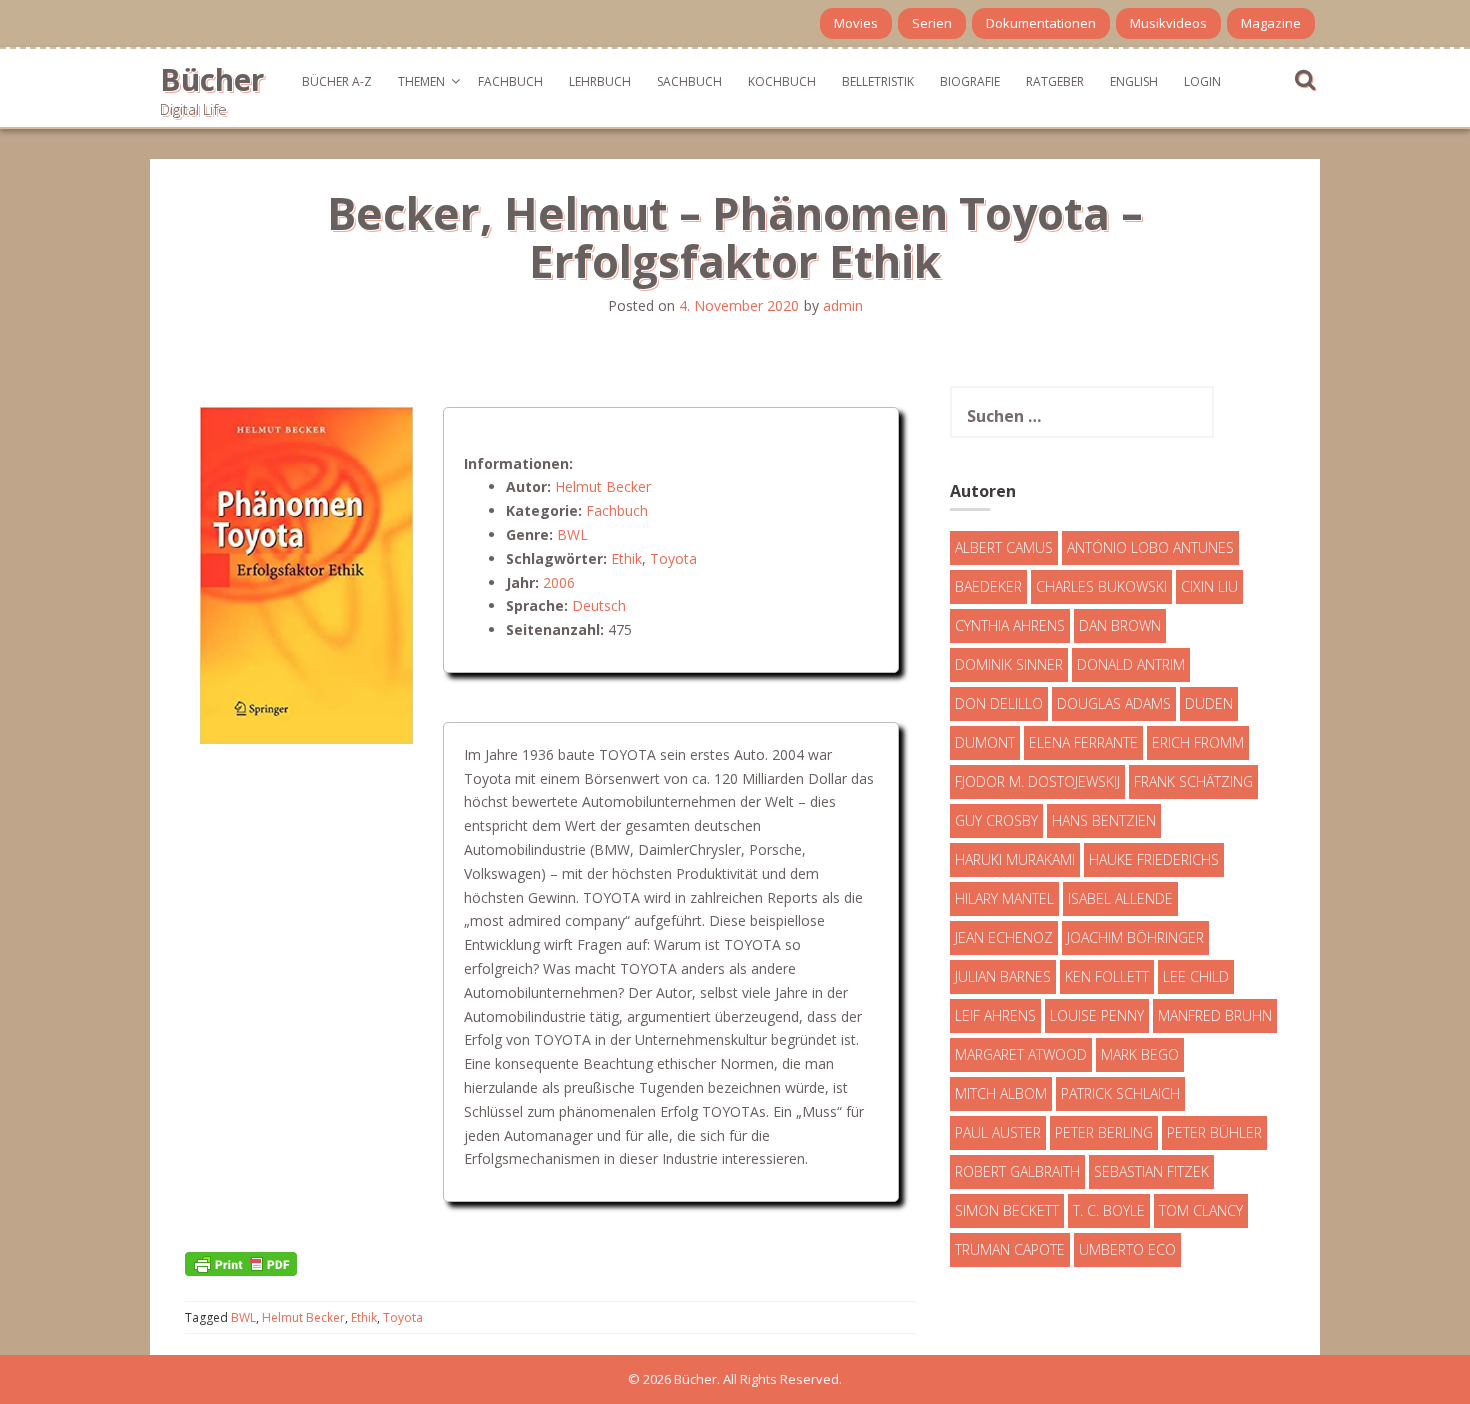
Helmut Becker (603, 486)
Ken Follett (1107, 976)
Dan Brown (1120, 625)
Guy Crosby (996, 820)
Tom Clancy (1201, 1210)
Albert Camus (1004, 547)
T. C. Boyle (1109, 1210)
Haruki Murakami (1015, 859)
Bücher (212, 79)
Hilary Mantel (1004, 898)
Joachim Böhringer (1135, 937)
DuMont (985, 742)
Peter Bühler (1214, 1132)
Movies (856, 23)
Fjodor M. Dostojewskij (1037, 781)
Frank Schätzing (1193, 781)
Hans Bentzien (1104, 820)
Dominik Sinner (1009, 664)
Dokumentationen (1041, 23)
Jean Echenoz (1004, 937)
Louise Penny (1097, 1015)
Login (1202, 81)
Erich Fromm (1198, 742)
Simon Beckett (1007, 1210)
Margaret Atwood (1021, 1054)
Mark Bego (1140, 1054)
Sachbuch (689, 81)
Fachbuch (510, 81)
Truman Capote (1010, 1249)
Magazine (1271, 23)
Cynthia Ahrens (1010, 625)
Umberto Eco (1127, 1249)
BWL (572, 534)
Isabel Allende (1120, 898)
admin (843, 305)
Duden (1209, 703)
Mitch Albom (1001, 1093)
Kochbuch (782, 81)
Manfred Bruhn (1215, 1015)
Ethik (626, 558)
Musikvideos (1168, 23)
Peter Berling (1104, 1132)
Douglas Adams (1114, 703)
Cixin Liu (1209, 586)
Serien (932, 23)
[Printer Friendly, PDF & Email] (241, 1262)
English (1134, 81)
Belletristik (878, 81)
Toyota (673, 558)
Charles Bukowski (1101, 586)
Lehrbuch (600, 81)
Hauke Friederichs (1154, 859)
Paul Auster (998, 1132)
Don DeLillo (999, 703)
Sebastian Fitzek (1151, 1171)
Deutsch (599, 605)
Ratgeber (1055, 81)
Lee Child (1196, 976)
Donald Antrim (1131, 664)
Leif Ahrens (995, 1015)
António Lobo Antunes (1150, 547)
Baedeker (988, 586)
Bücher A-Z (337, 81)
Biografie (970, 81)
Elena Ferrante (1083, 742)
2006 (559, 582)
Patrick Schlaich (1120, 1093)
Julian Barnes (1003, 976)
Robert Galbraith (1017, 1171)
